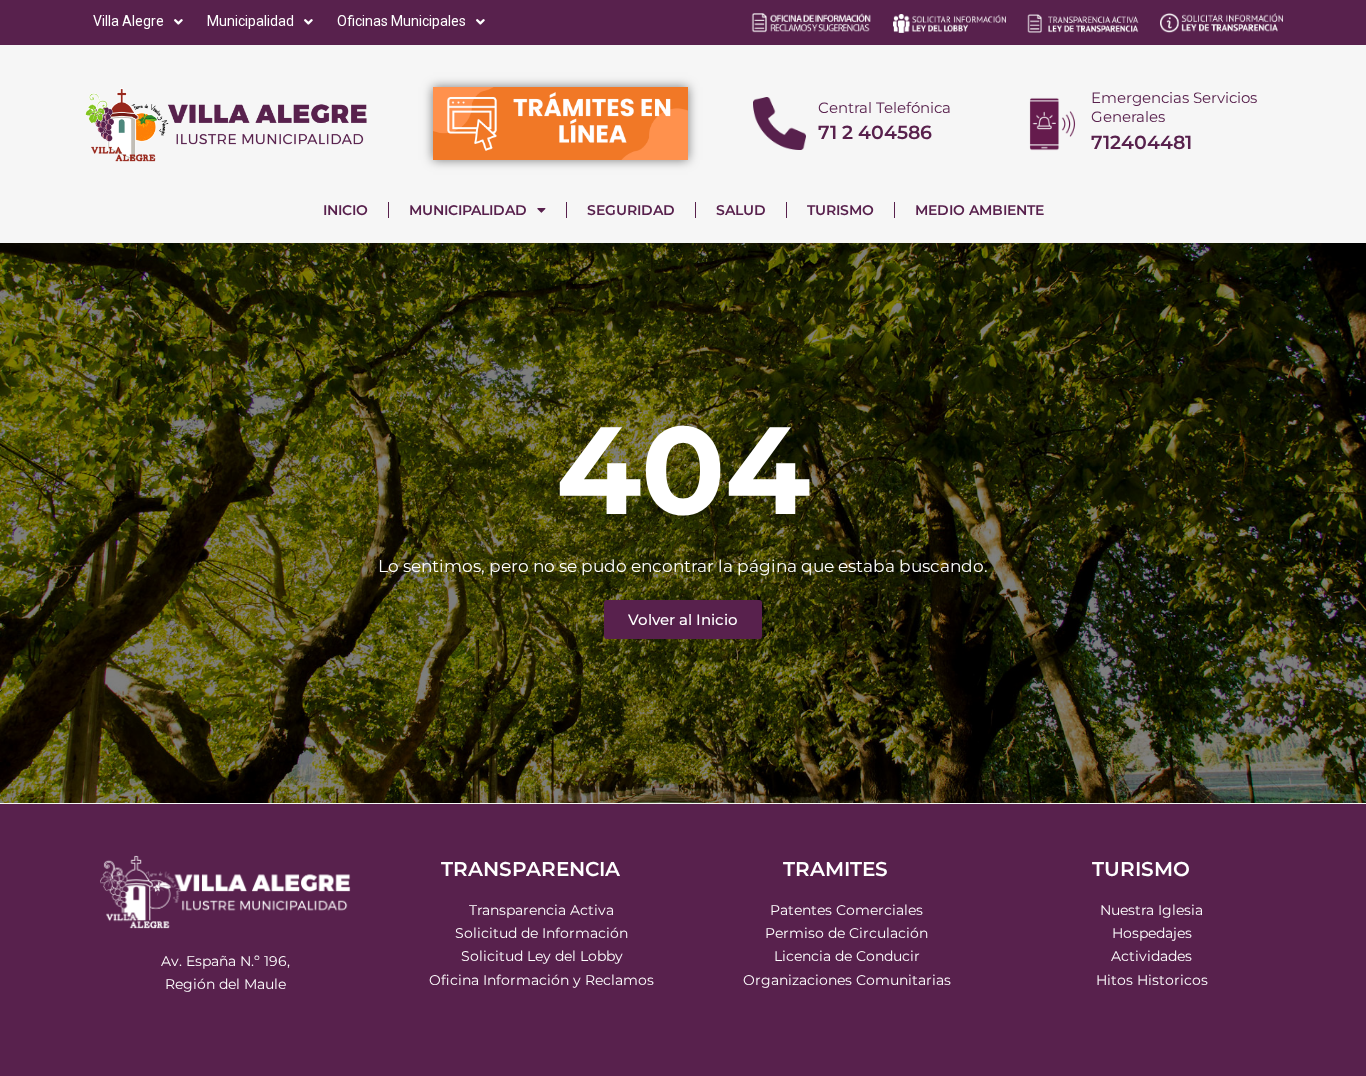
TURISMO (840, 210)
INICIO (345, 210)
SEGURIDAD (631, 210)
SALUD (741, 210)
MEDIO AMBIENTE (979, 210)
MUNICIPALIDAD (468, 210)
